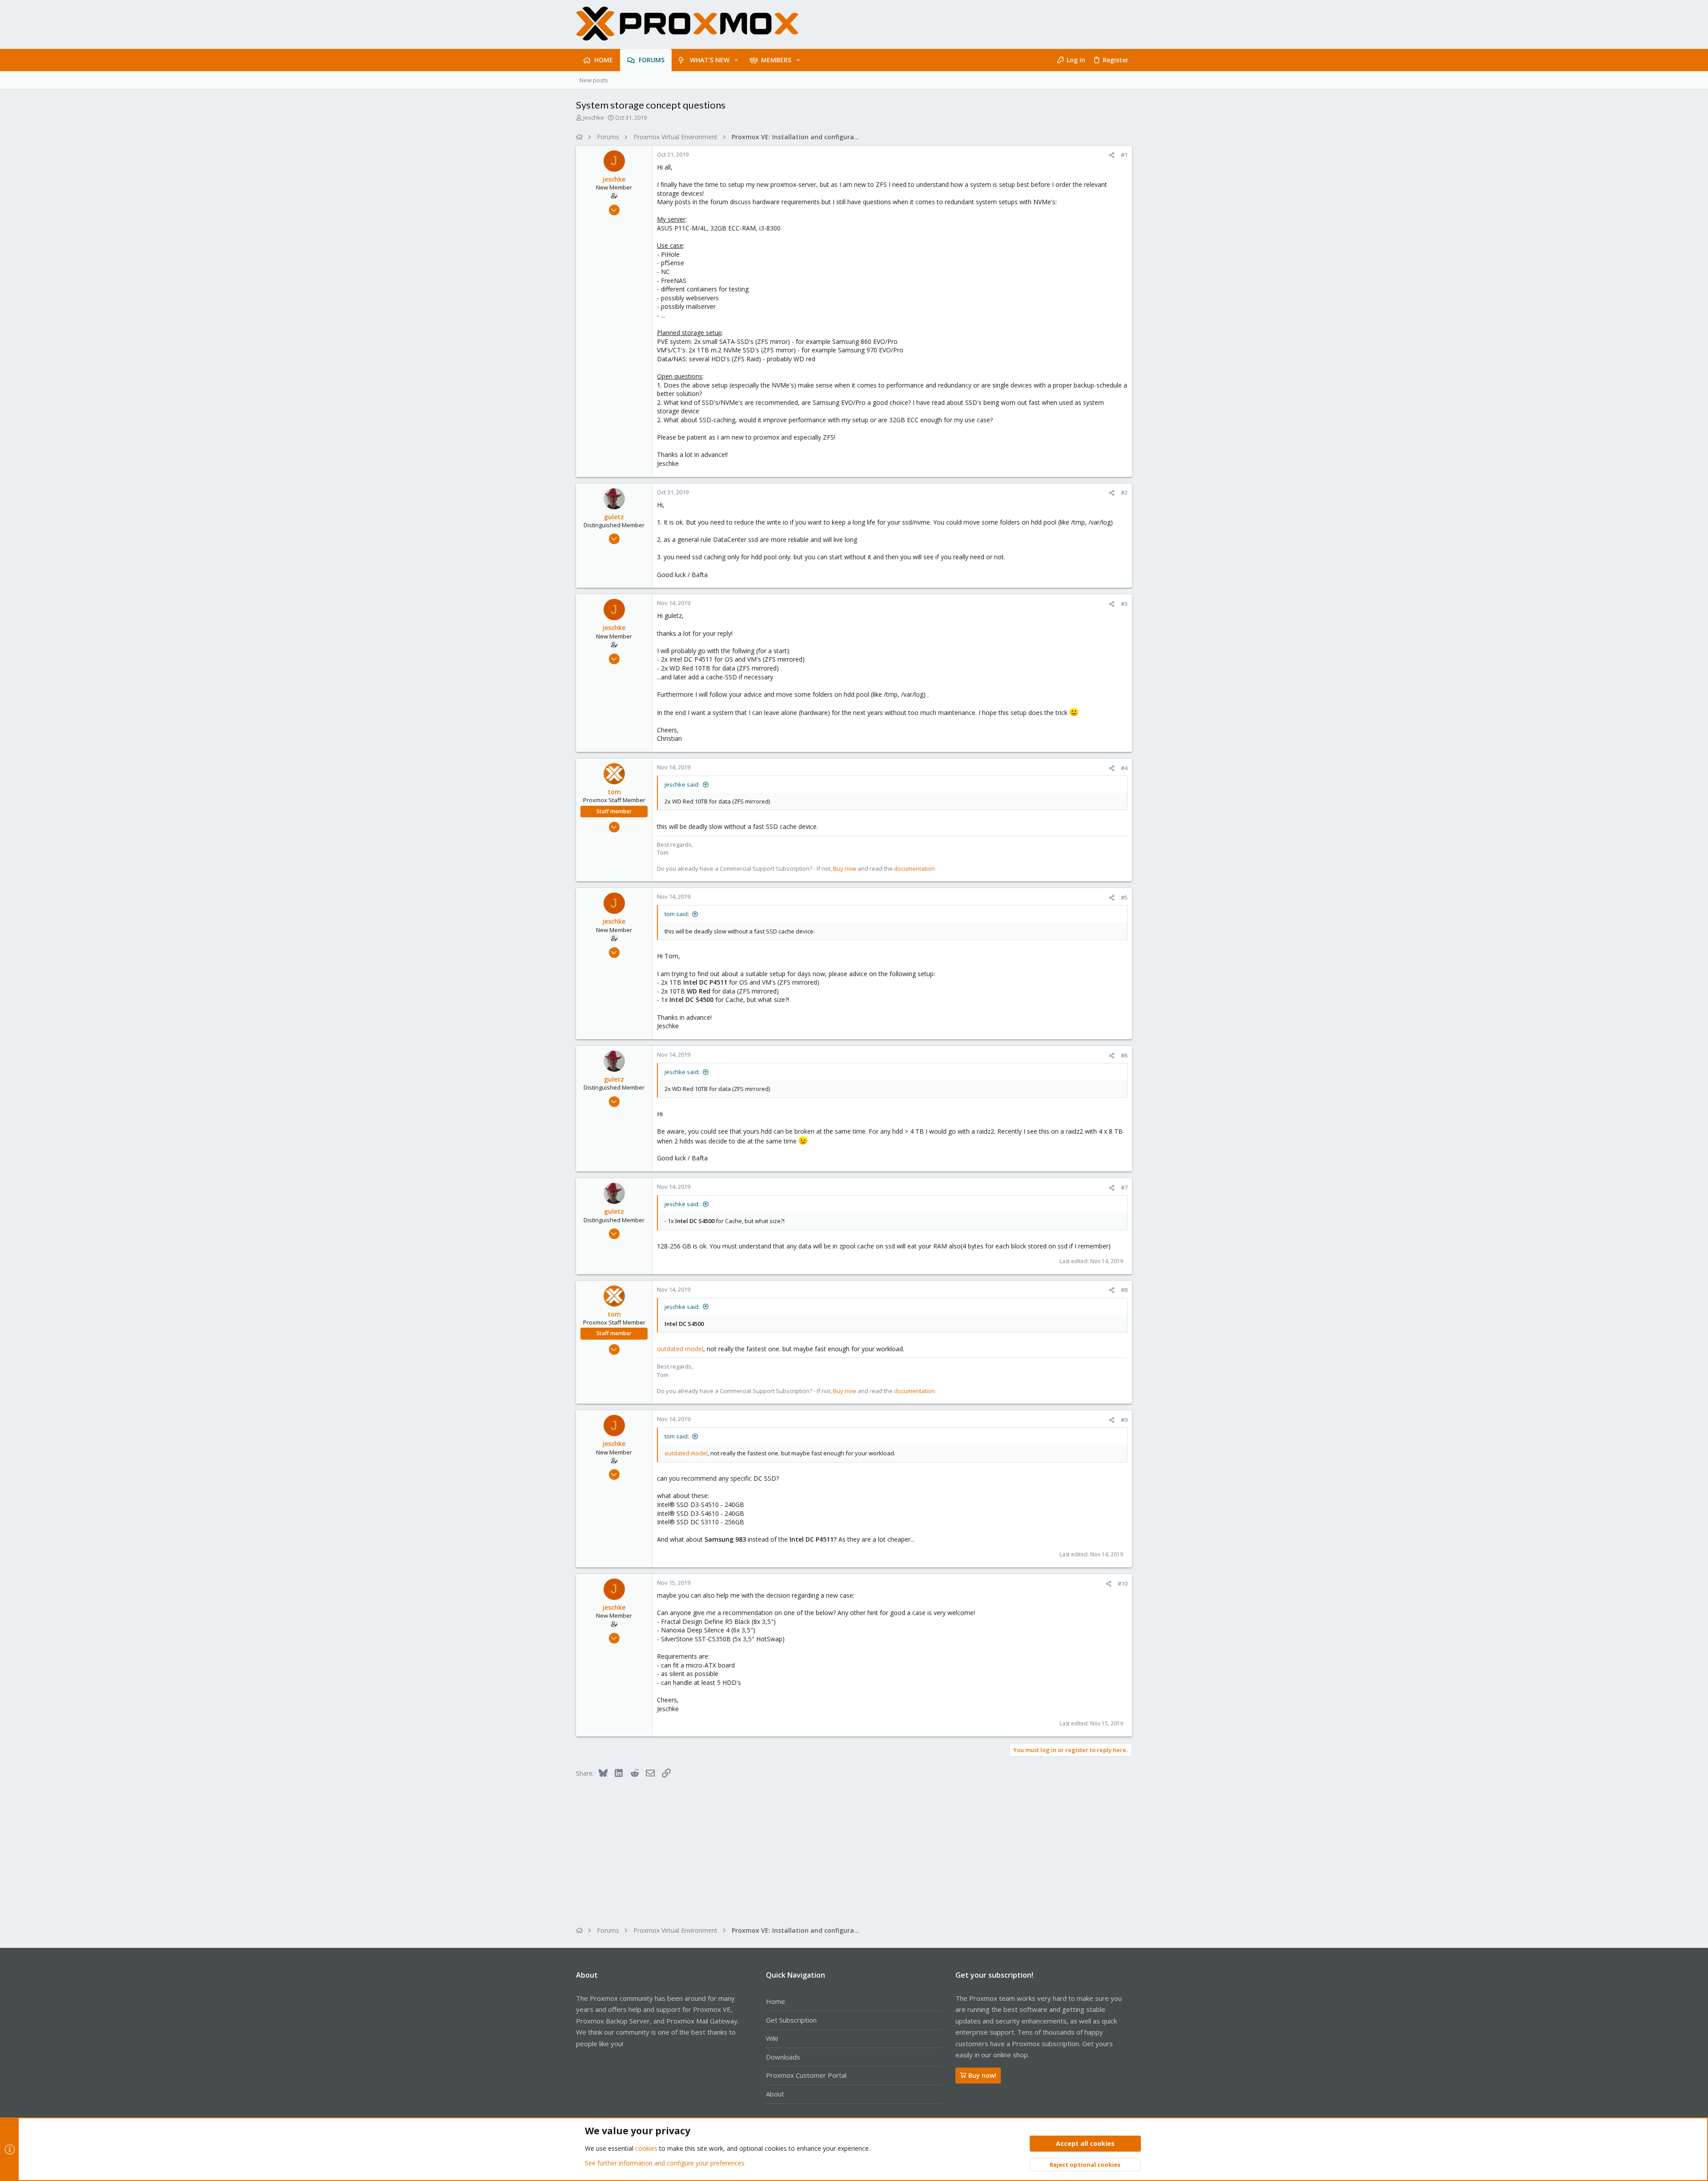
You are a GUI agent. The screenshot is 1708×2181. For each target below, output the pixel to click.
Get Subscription (791, 2020)
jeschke (594, 117)
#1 (1124, 155)
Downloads (783, 2057)
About (775, 2094)
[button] (736, 60)
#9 (1124, 1420)
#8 (1124, 1290)
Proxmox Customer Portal (806, 2075)
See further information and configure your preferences (665, 2163)
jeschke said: (682, 784)
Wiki (772, 2038)
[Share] (1112, 155)
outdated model (680, 1349)
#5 (1124, 897)
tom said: (677, 914)
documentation (914, 868)
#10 (1123, 1583)
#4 (1124, 768)
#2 (1124, 493)
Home (775, 2001)
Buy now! (982, 2075)
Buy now (845, 868)
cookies (646, 2148)
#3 (1124, 604)
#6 (1124, 1055)
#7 (1124, 1187)
